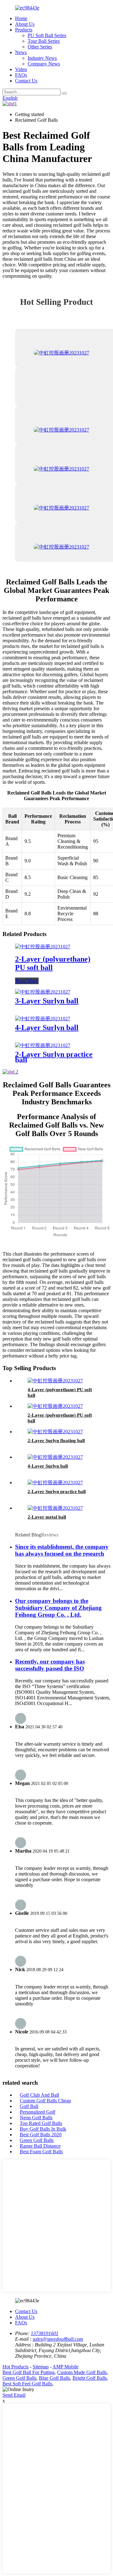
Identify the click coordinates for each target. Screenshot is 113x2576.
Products (24, 30)
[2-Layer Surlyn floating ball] (55, 1432)
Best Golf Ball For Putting (29, 2372)
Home (21, 18)
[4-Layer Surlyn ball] (43, 1019)
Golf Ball (29, 2106)
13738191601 (45, 2333)
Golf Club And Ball (39, 2095)
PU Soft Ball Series (47, 35)
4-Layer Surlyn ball (47, 1028)
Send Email (14, 2395)
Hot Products (16, 2367)
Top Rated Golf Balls (41, 2123)
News (21, 52)
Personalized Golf (38, 2112)
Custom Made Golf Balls (82, 2372)
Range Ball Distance (40, 2146)
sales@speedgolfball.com (58, 2339)
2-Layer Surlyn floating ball (56, 1441)
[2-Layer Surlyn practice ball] (43, 1045)
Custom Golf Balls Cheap (45, 2101)
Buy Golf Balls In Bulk (43, 2129)
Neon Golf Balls (36, 2118)
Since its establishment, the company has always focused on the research (62, 1550)
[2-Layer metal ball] (55, 1508)
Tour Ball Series (44, 41)
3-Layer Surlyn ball (47, 1001)
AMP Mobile (65, 2367)
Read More (27, 981)
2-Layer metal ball (47, 1517)
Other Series (40, 47)
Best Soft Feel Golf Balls (27, 2384)
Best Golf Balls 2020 (41, 2135)
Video (21, 69)
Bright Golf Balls (90, 2378)
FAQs (21, 75)
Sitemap (41, 2367)
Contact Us (26, 81)
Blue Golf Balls (54, 2378)
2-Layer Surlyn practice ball (54, 1057)
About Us (25, 24)
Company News (44, 64)
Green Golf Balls (37, 2140)
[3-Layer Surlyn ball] (43, 992)
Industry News (42, 58)
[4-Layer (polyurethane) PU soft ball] (55, 1381)
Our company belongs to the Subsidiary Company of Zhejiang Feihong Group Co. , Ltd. (58, 1608)
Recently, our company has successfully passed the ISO (50, 1665)
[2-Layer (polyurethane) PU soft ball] (43, 947)
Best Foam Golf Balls (41, 2152)
